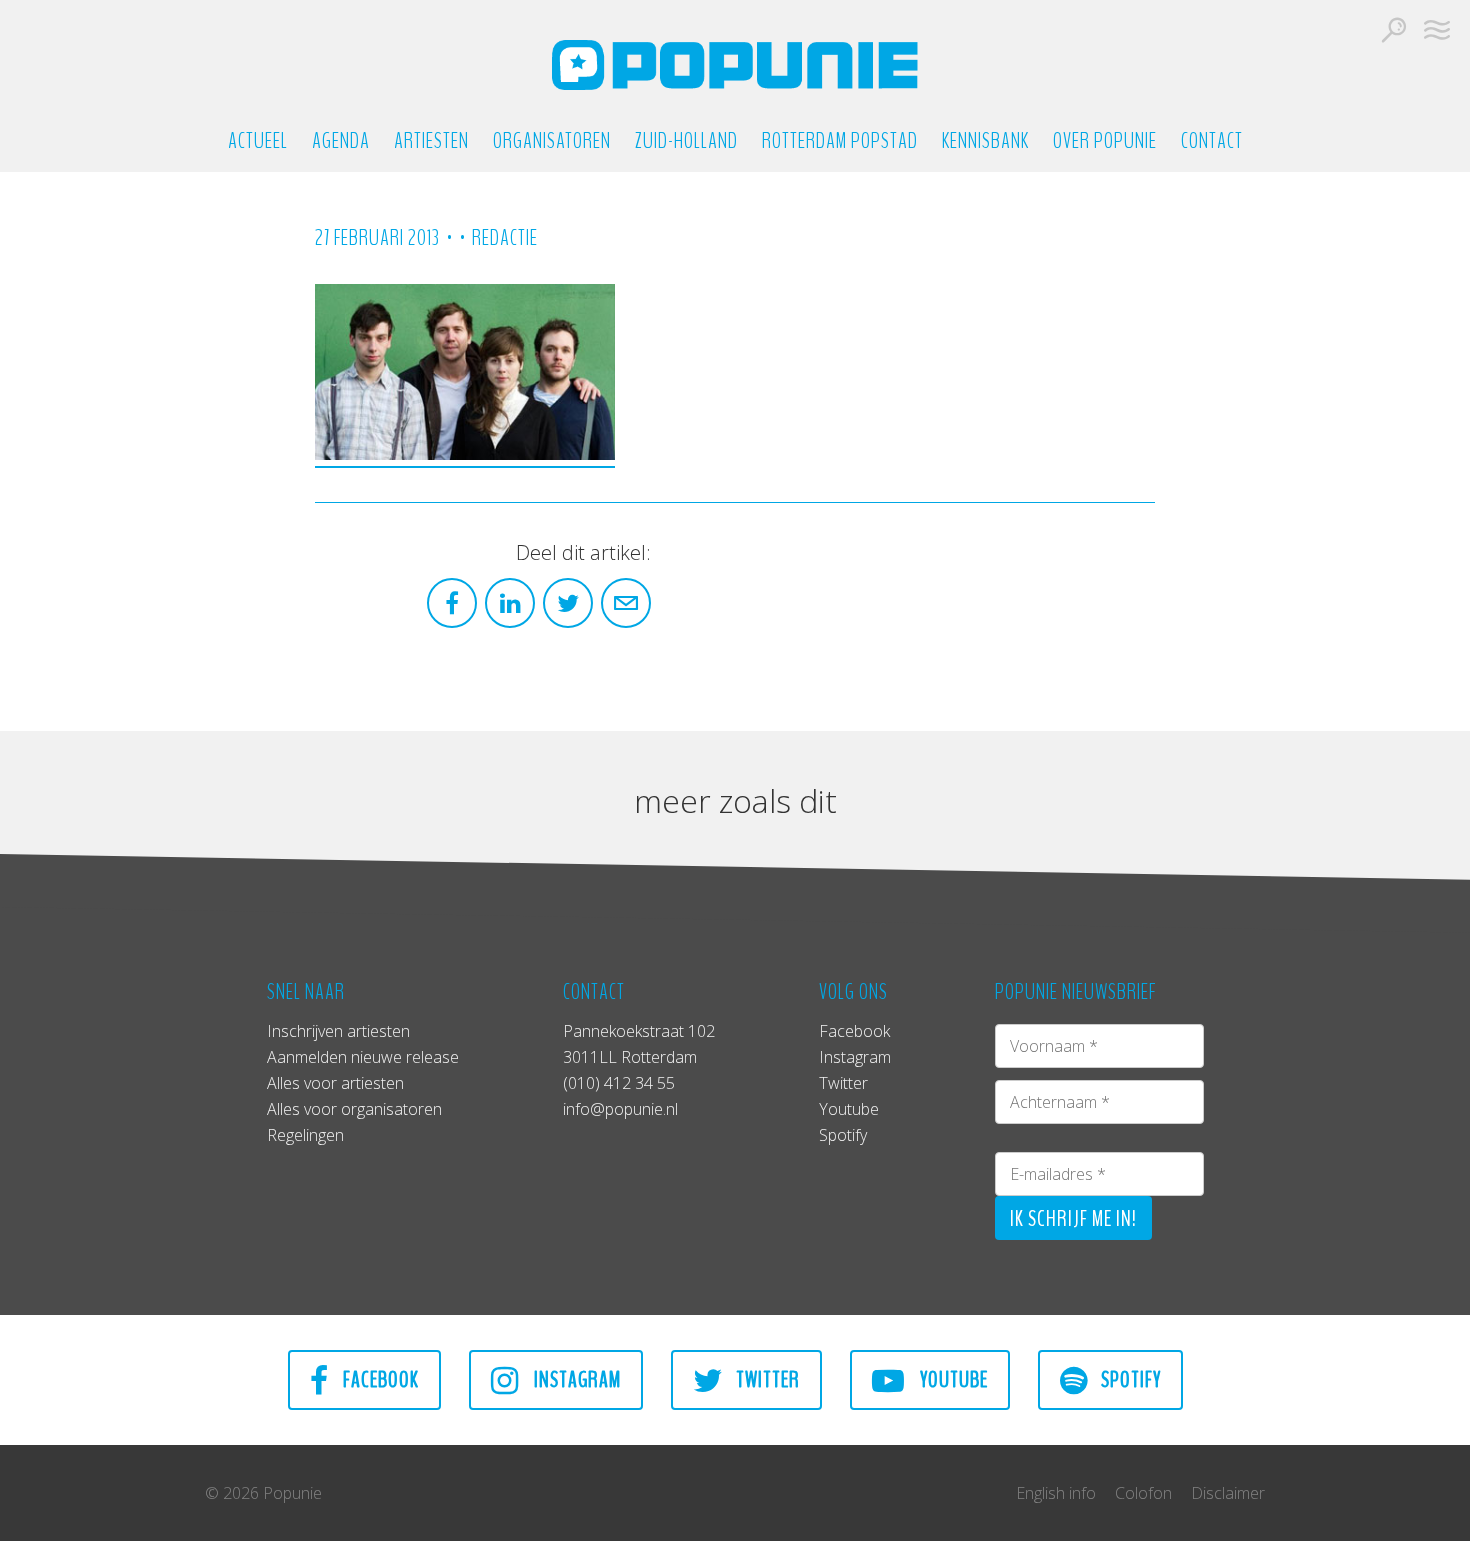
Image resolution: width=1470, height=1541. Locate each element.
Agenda (341, 141)
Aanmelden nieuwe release (363, 1057)
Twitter (843, 1083)
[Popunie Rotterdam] (735, 65)
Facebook (854, 1031)
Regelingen (305, 1135)
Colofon (1143, 1493)
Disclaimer (1228, 1493)
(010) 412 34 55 (619, 1083)
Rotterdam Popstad (840, 141)
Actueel (258, 141)
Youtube (849, 1109)
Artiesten (431, 141)
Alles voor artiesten (335, 1083)
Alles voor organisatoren (354, 1109)
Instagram (855, 1057)
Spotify (843, 1135)
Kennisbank (985, 141)
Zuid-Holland (686, 141)
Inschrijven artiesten (338, 1031)
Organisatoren (552, 141)
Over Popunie (1105, 141)
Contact (1212, 141)
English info (1056, 1493)
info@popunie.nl (620, 1109)
